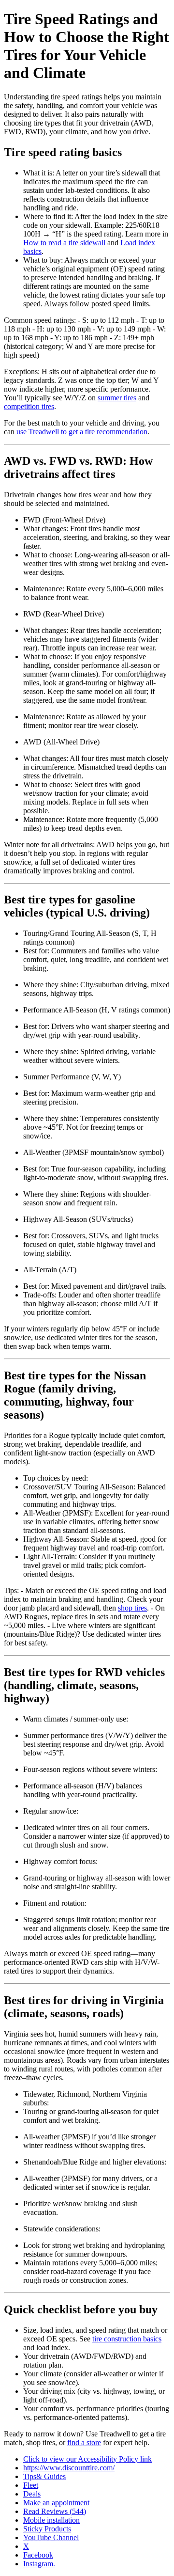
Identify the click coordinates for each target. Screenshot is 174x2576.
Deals (32, 2494)
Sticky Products (47, 2529)
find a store (84, 2442)
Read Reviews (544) (55, 2511)
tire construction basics (127, 2339)
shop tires (132, 1608)
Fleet (31, 2485)
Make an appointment (56, 2503)
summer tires (117, 398)
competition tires (29, 406)
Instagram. (39, 2564)
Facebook (38, 2555)
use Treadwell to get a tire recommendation (82, 432)
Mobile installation (51, 2520)
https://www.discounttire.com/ (69, 2468)
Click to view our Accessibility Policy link (87, 2459)
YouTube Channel (51, 2537)
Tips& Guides (44, 2476)
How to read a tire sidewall (64, 243)
